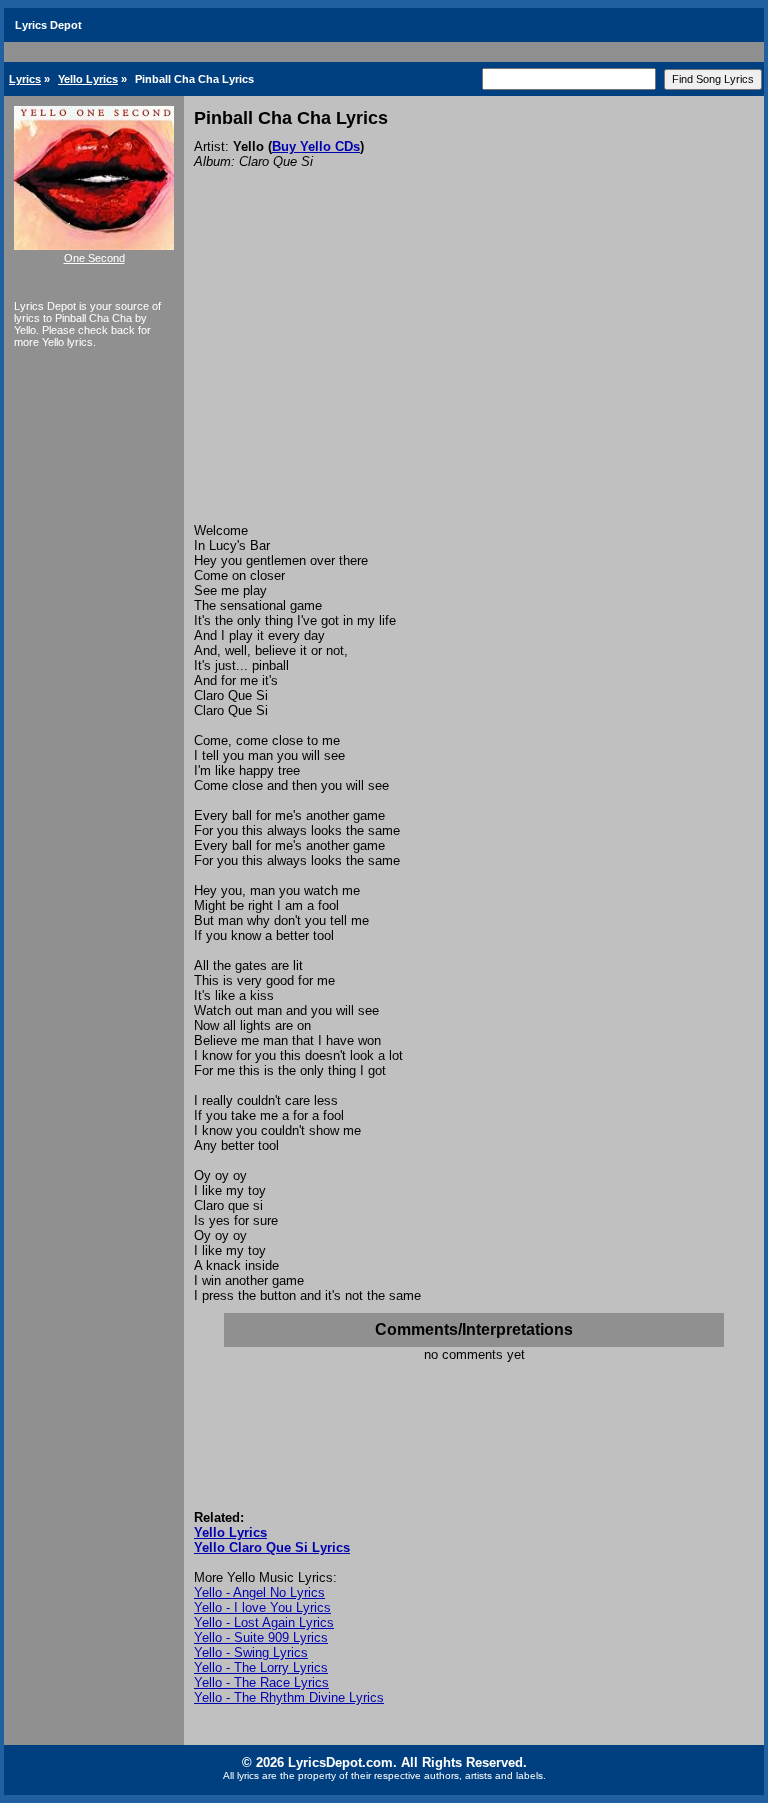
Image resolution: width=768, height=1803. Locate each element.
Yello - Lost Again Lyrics (264, 1622)
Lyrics (25, 79)
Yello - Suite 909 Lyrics (261, 1637)
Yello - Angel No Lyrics (259, 1592)
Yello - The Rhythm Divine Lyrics (289, 1697)
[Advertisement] (474, 373)
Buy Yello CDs (316, 146)
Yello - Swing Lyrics (251, 1652)
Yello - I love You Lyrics (262, 1607)
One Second (94, 258)
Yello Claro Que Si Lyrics (272, 1547)
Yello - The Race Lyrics (261, 1682)
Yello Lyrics (88, 79)
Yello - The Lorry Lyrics (261, 1667)
